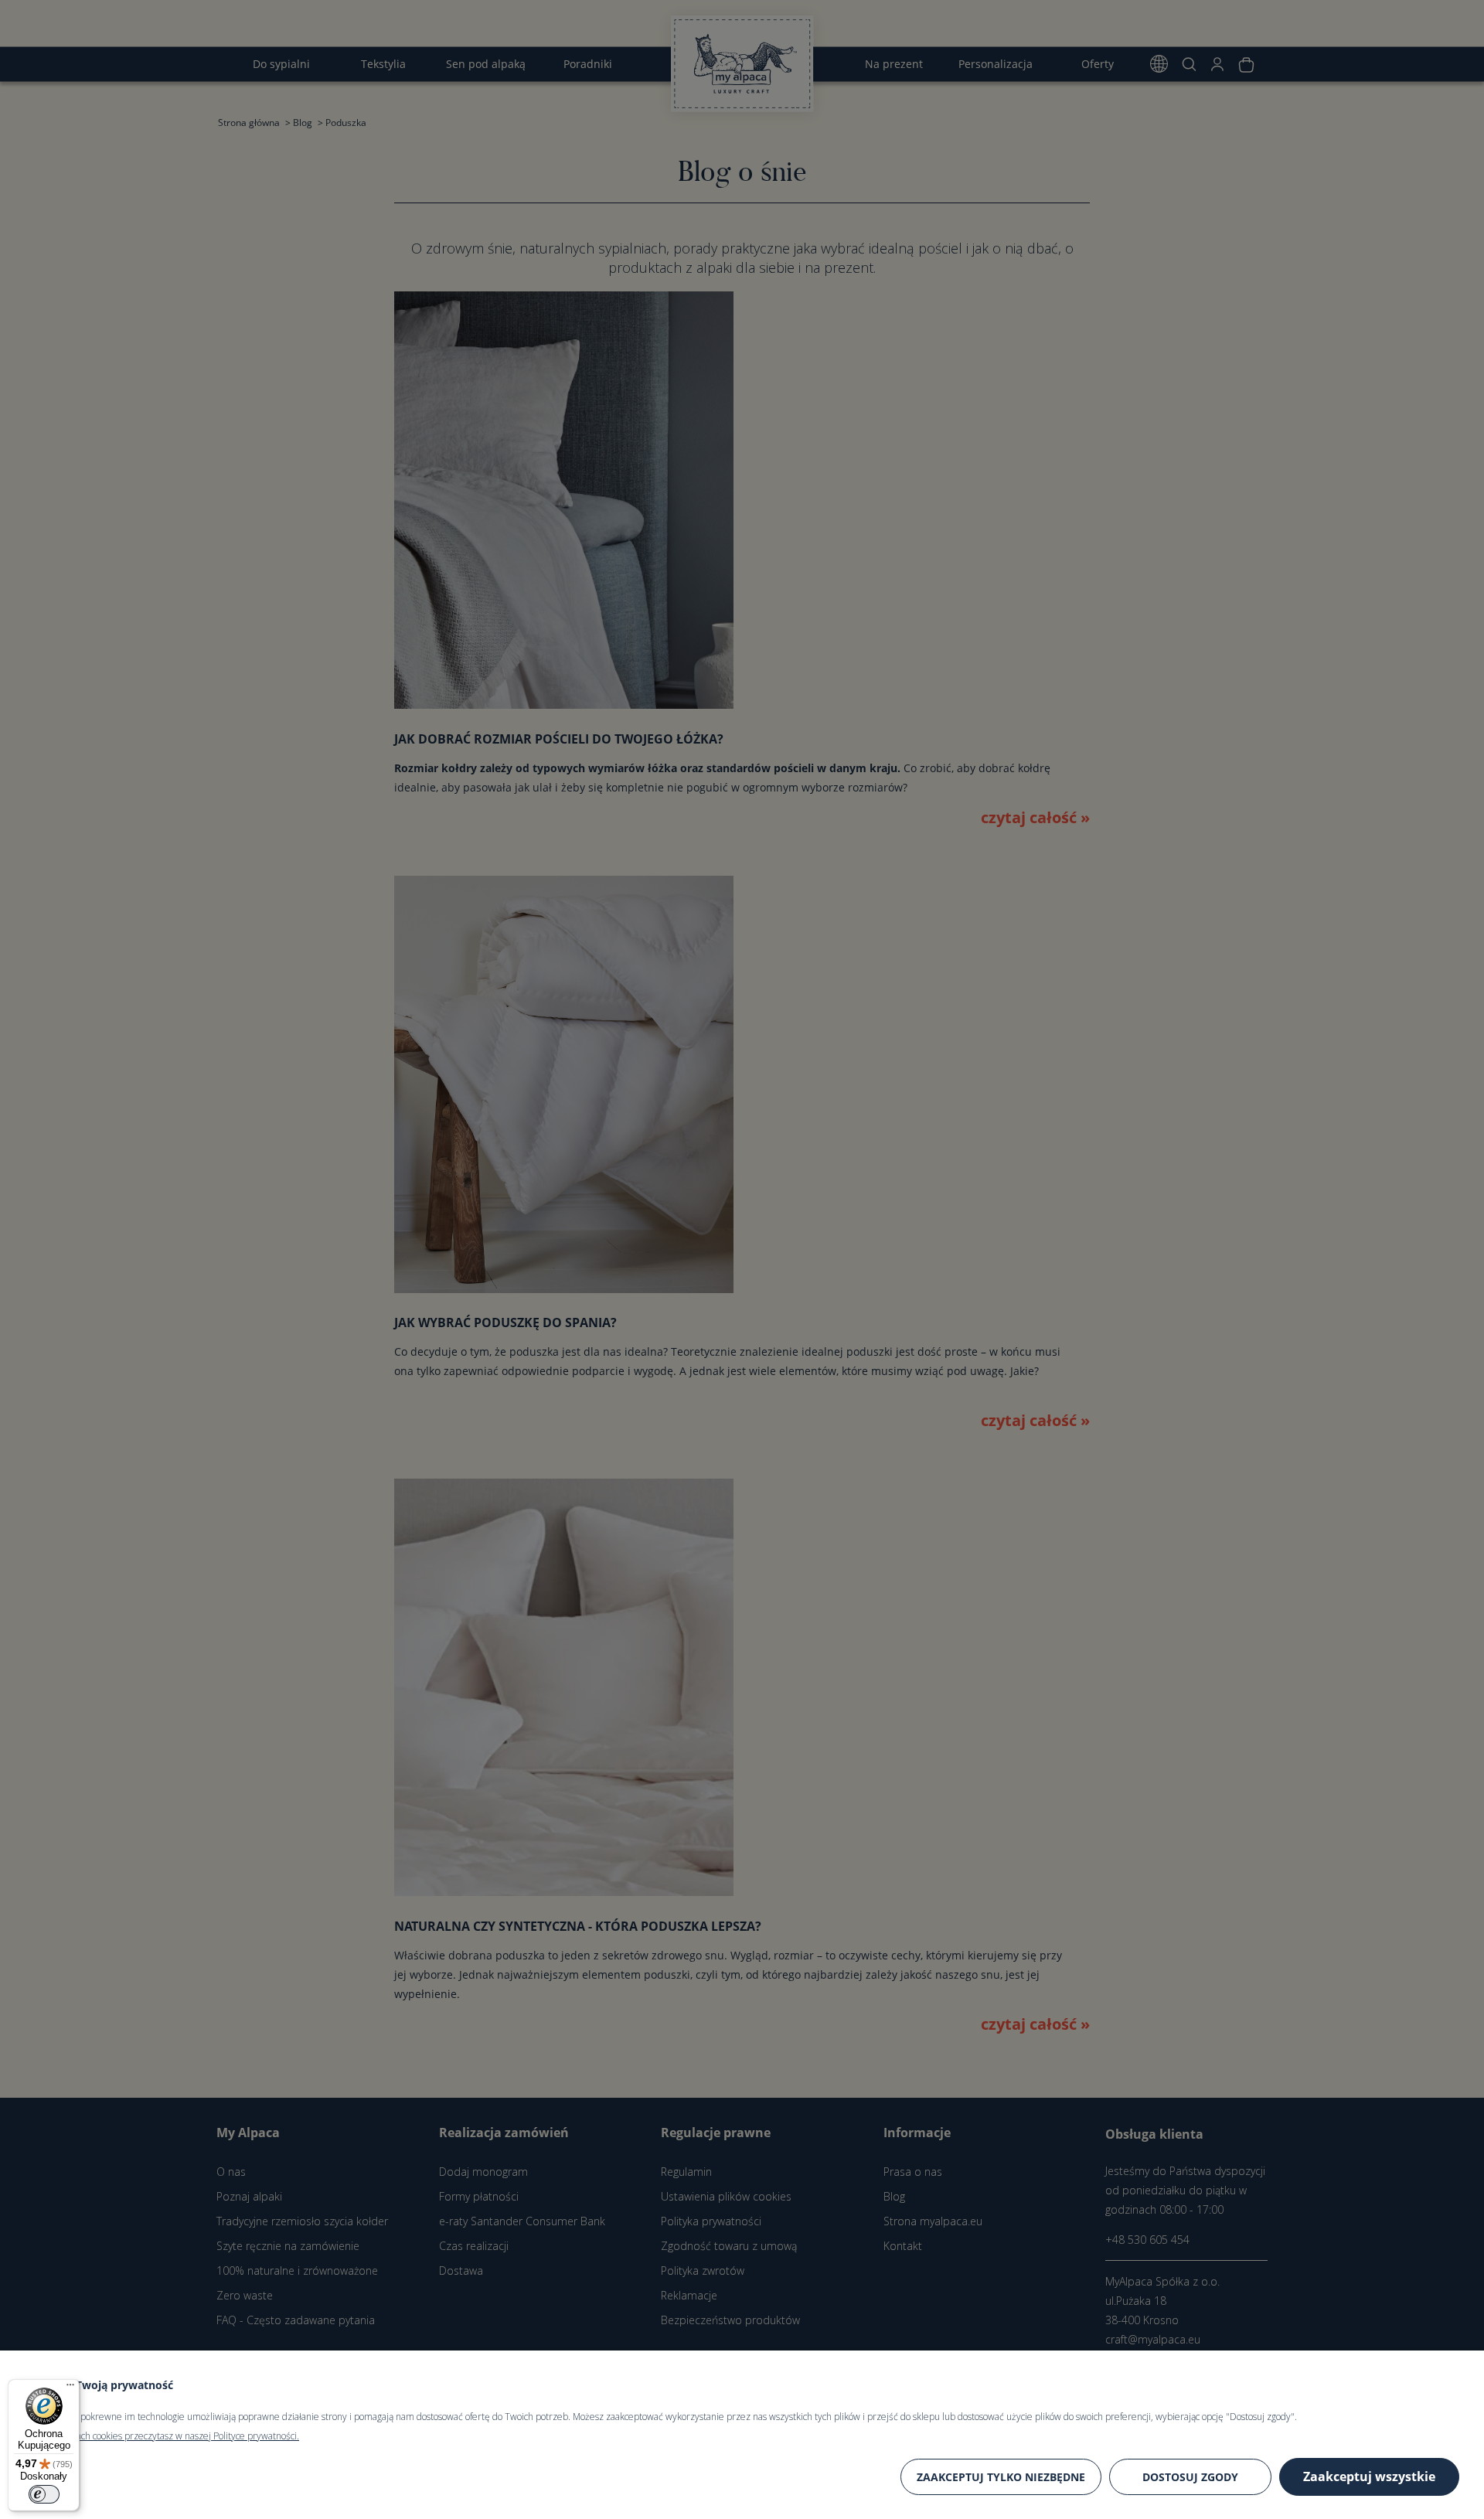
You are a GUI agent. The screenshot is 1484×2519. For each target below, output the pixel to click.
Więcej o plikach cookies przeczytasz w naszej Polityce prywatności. (162, 2436)
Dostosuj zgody (1190, 2477)
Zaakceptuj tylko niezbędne (1001, 2477)
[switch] (44, 2494)
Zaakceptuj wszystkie (1369, 2476)
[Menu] (70, 2388)
